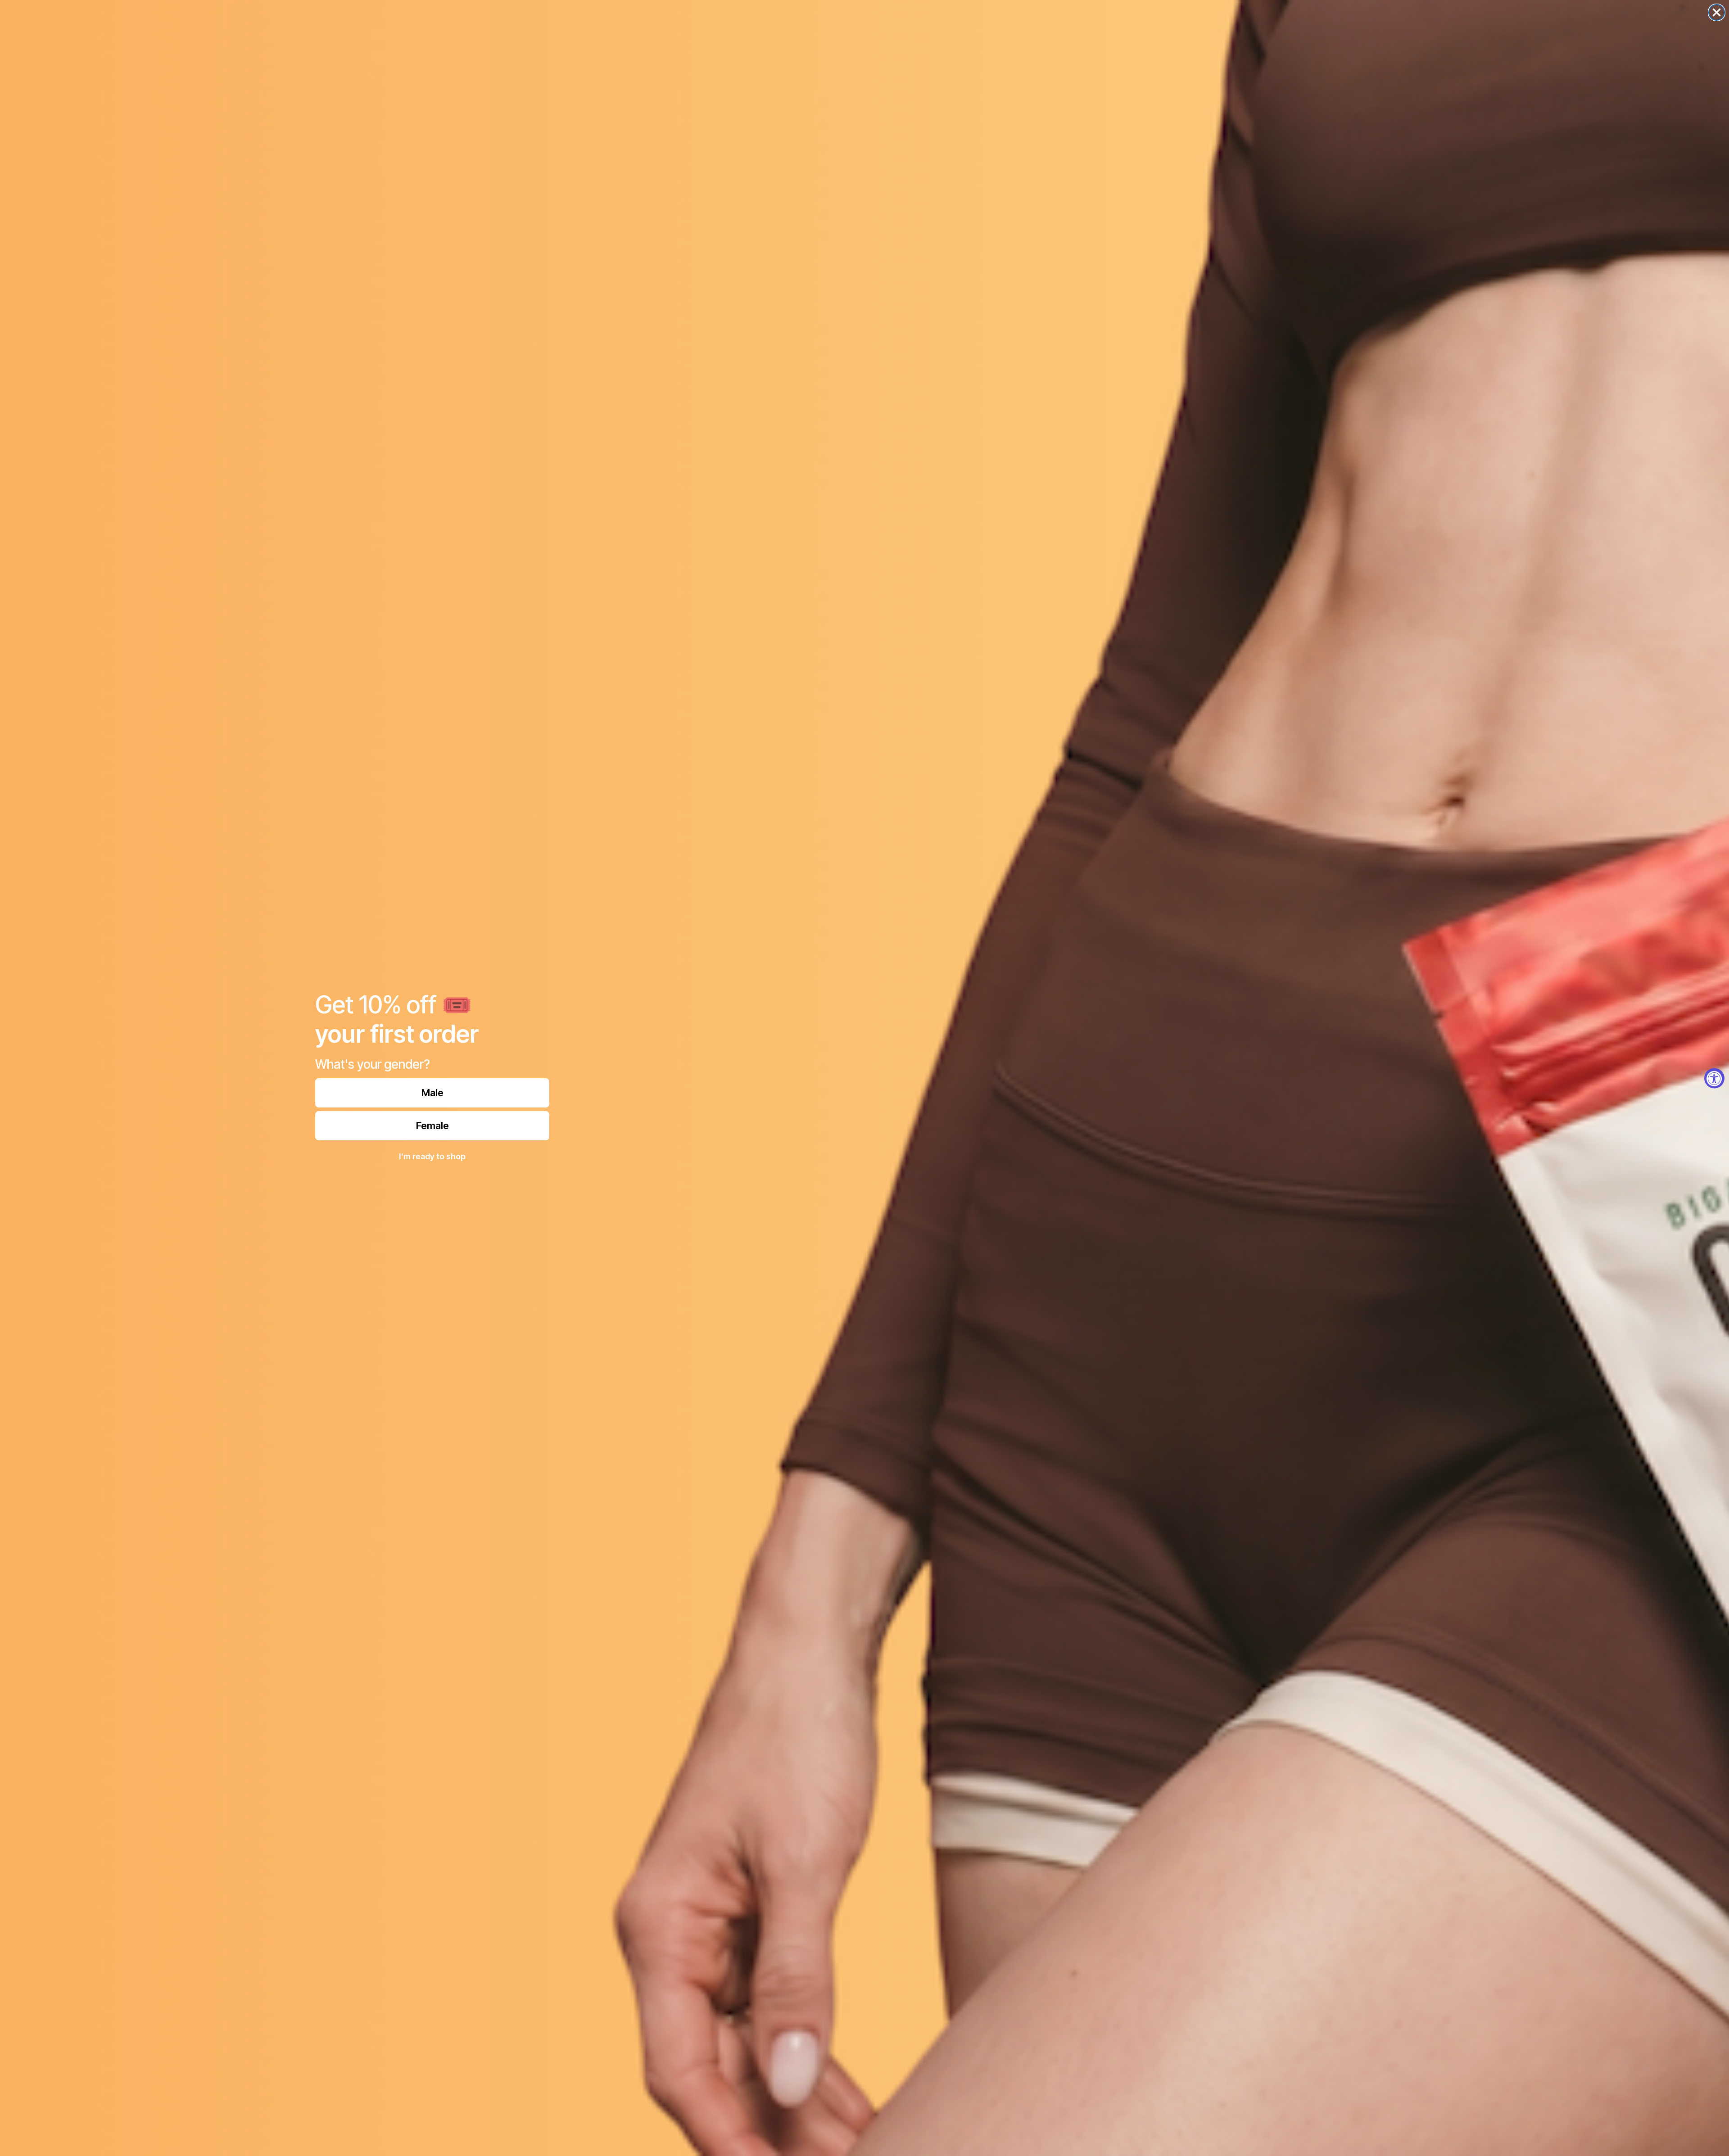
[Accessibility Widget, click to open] (1714, 1078)
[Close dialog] (1717, 12)
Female (432, 1125)
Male (432, 1093)
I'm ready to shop (432, 1156)
